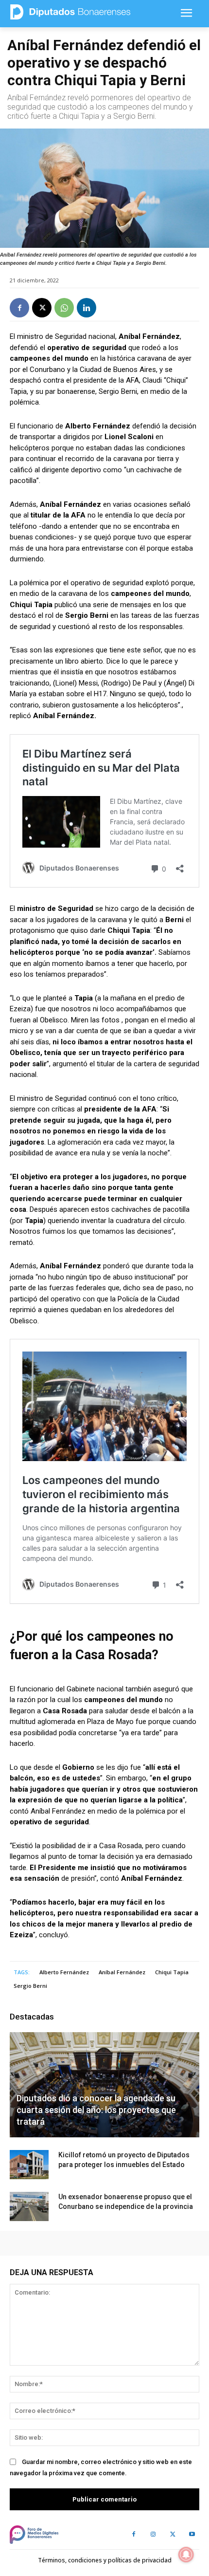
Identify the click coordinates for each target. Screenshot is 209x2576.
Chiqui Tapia (172, 1972)
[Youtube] (192, 2535)
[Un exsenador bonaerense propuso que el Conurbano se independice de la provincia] (29, 2206)
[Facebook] (19, 308)
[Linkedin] (87, 308)
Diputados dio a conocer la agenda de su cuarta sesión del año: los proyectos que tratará (96, 2110)
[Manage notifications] (186, 2555)
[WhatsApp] (64, 308)
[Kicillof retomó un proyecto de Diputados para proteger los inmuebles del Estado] (29, 2165)
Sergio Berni (30, 1986)
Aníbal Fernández (122, 1972)
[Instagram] (153, 2535)
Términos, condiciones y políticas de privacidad (105, 2560)
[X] (42, 308)
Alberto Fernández (64, 1972)
